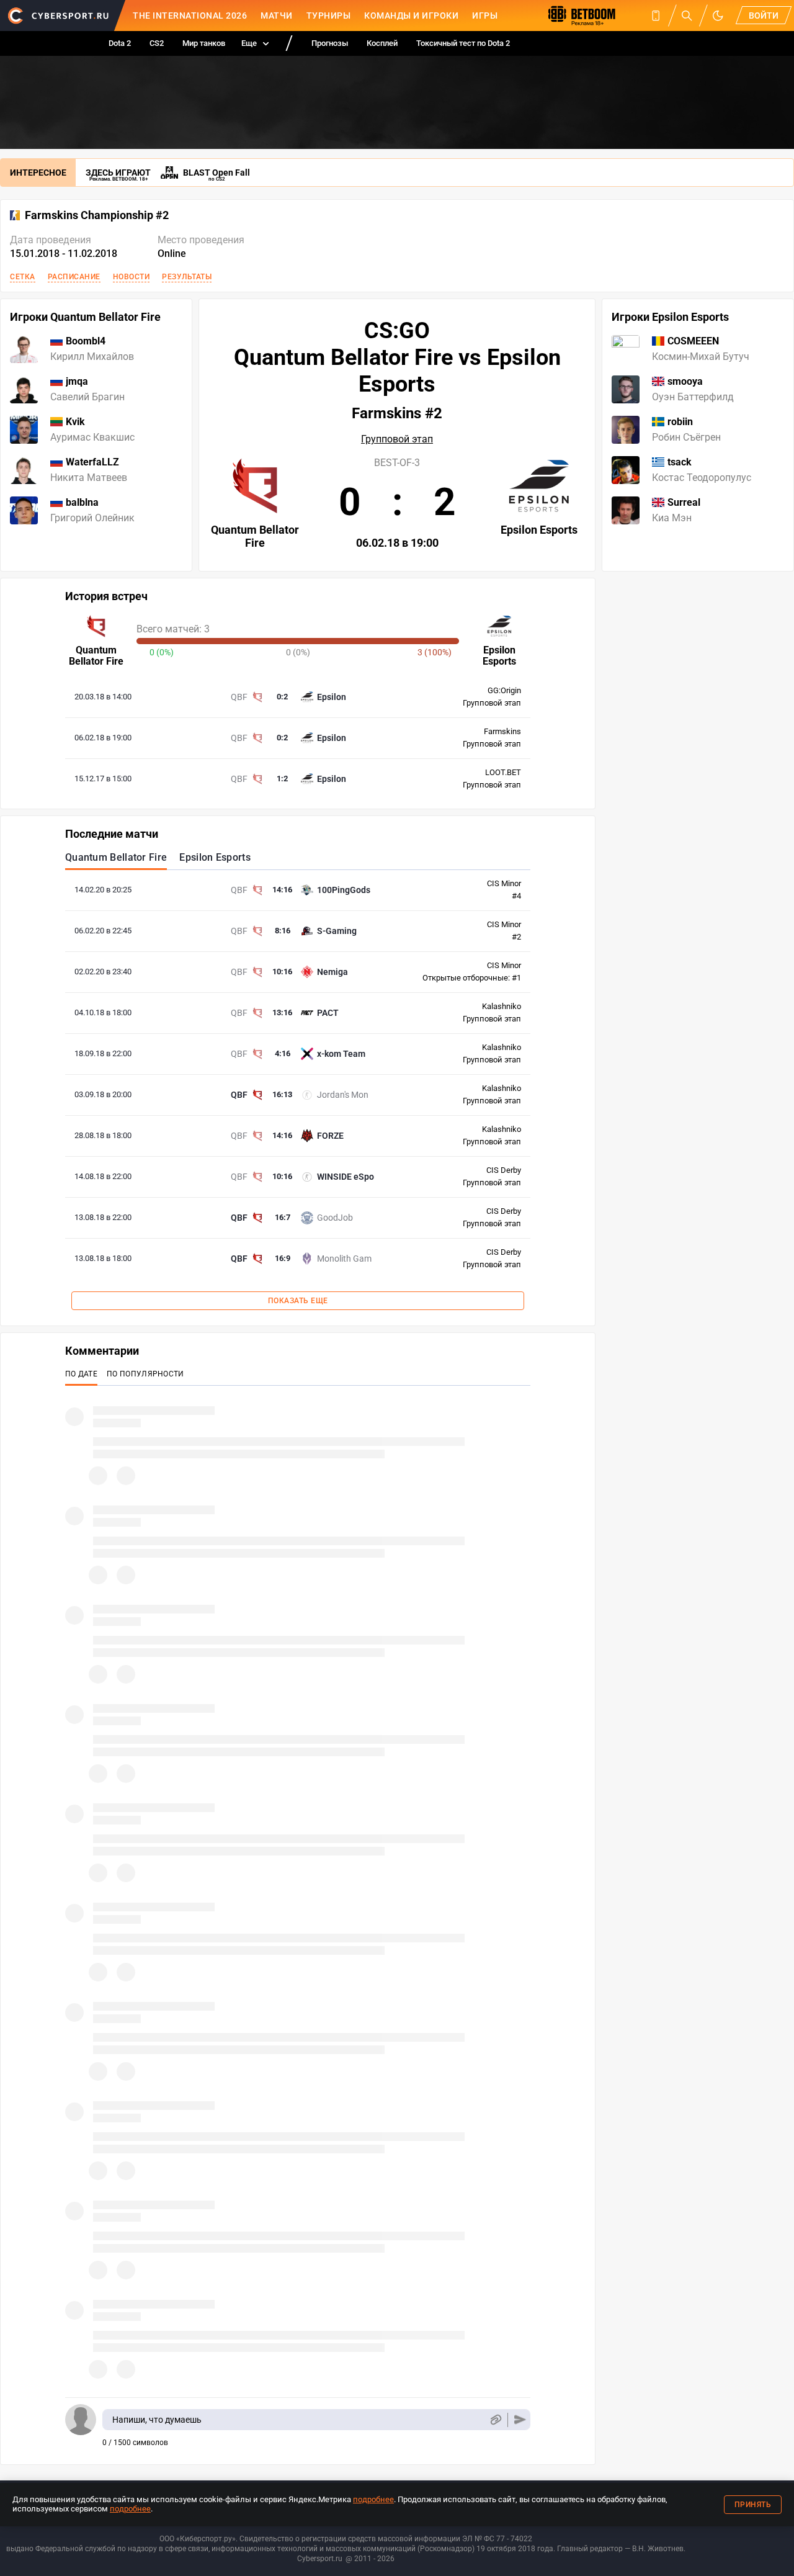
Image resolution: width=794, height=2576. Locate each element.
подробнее (373, 2499)
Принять (753, 2505)
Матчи (277, 16)
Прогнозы (330, 43)
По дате (81, 1374)
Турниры (329, 16)
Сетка (23, 277)
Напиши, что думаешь (157, 2420)
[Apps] (656, 16)
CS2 (157, 43)
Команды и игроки (411, 16)
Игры (485, 16)
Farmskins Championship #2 (97, 215)
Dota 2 (120, 43)
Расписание (74, 277)
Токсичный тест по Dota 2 (463, 43)
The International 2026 (190, 16)
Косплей (382, 43)
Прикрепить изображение (495, 2420)
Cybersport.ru (320, 2559)
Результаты (187, 277)
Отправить (520, 2420)
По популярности (145, 1374)
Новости (132, 277)
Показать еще (298, 1301)
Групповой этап (397, 439)
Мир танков (204, 43)
